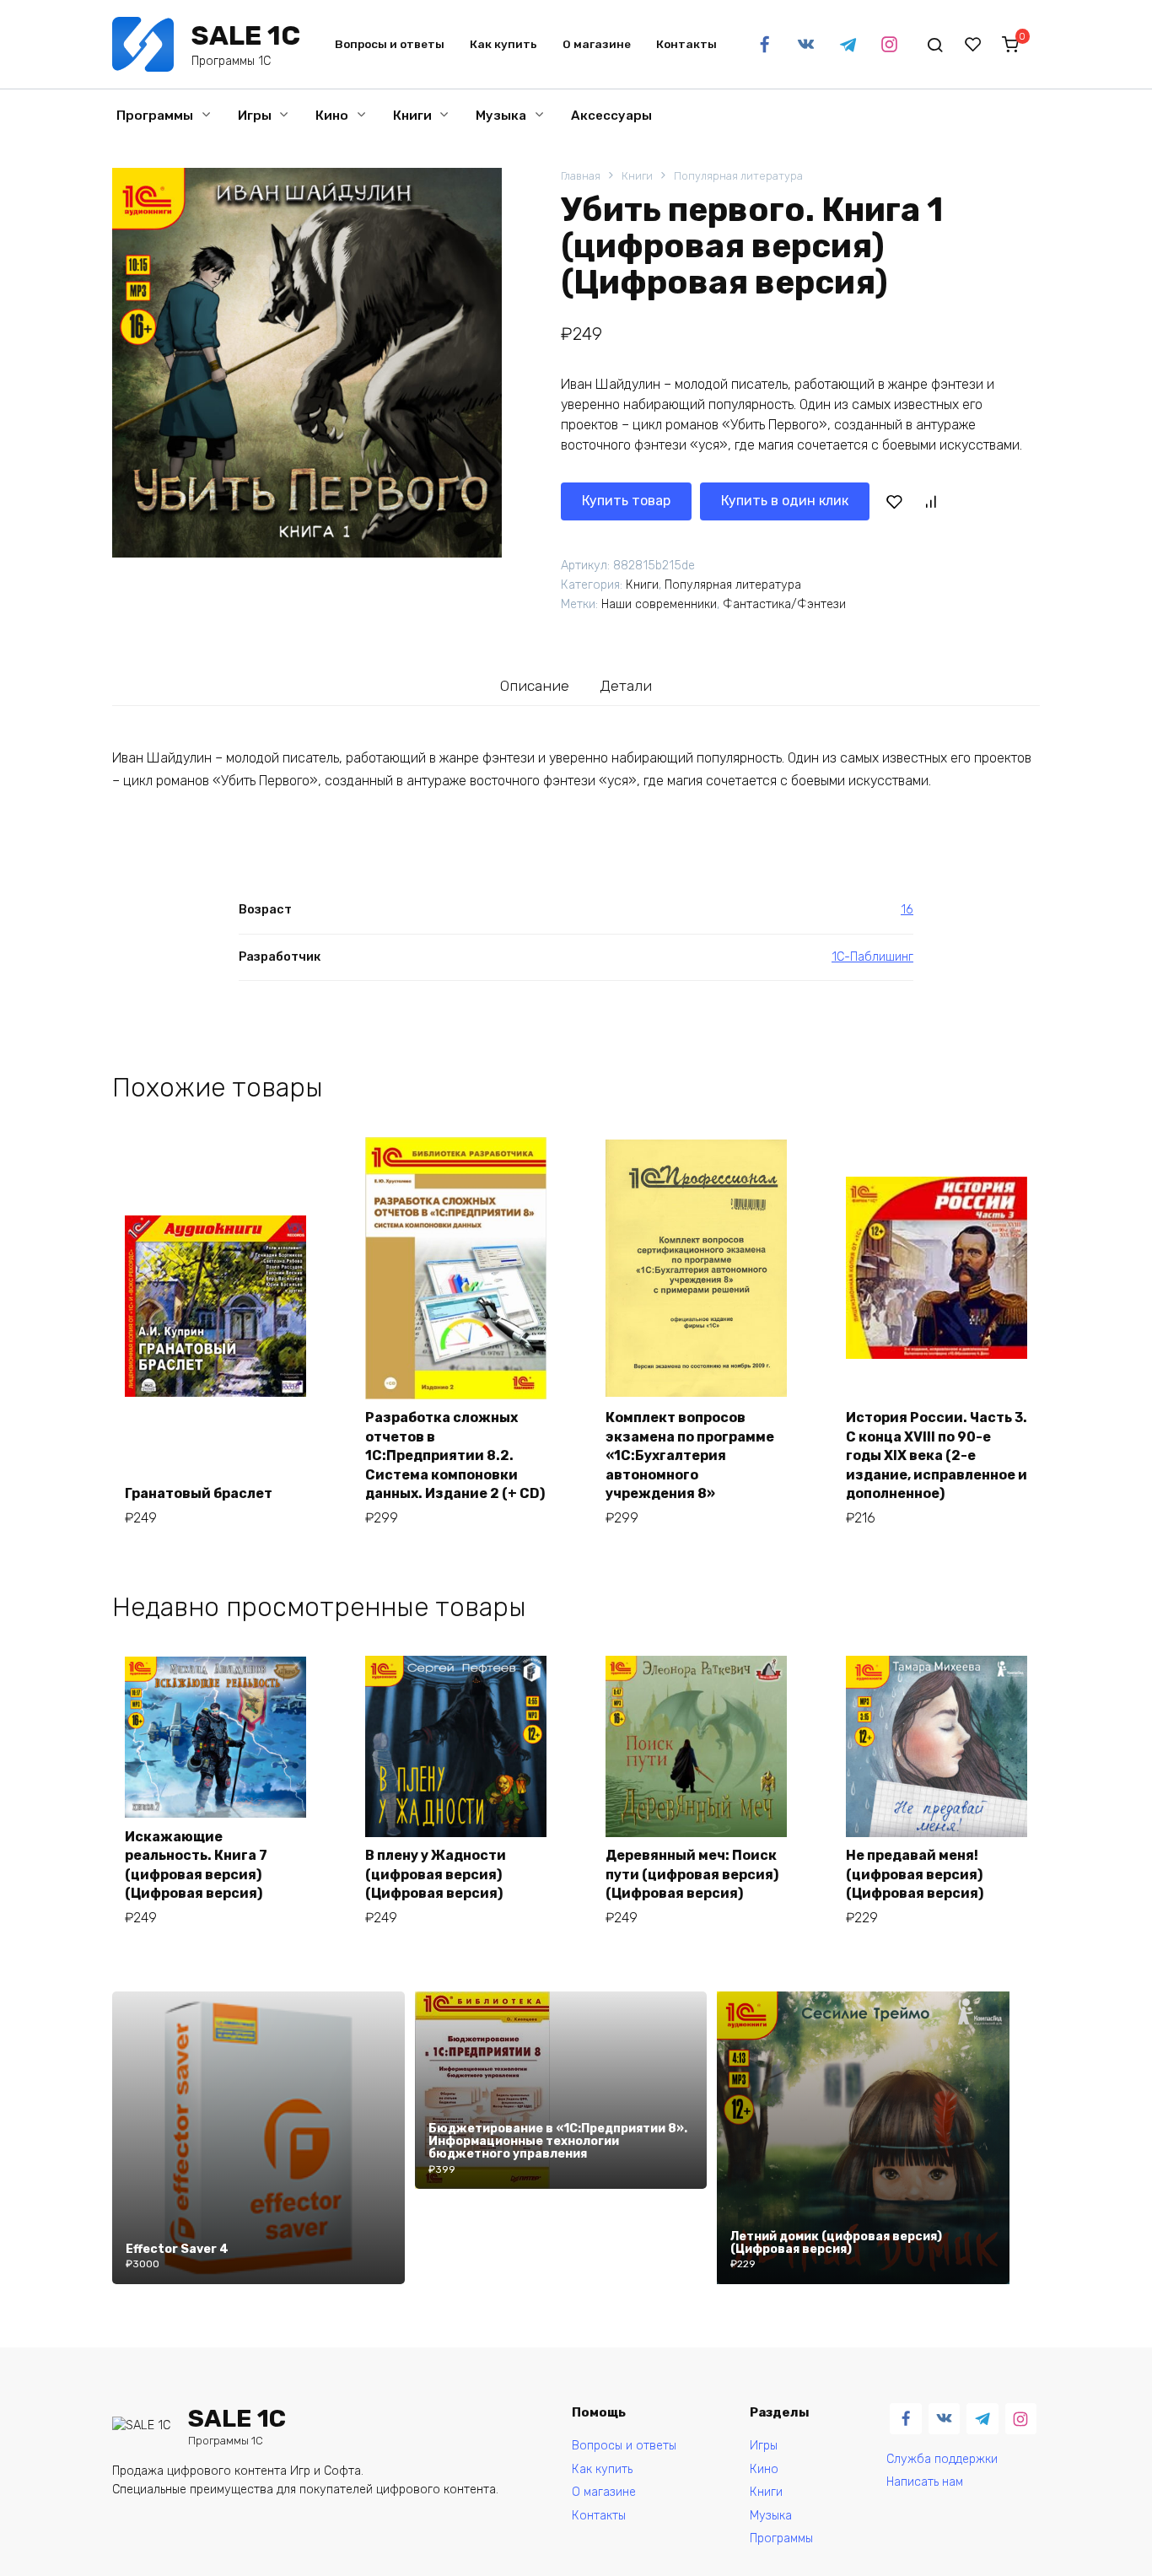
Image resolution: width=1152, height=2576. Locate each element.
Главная (581, 176)
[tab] (535, 685)
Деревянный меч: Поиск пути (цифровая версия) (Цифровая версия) (692, 1874)
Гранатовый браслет (199, 1493)
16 (907, 910)
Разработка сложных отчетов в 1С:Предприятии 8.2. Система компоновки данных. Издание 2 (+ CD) (455, 1455)
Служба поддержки (942, 2459)
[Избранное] (973, 45)
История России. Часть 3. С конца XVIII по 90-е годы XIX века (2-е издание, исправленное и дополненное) (937, 1455)
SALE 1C (246, 35)
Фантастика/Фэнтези (784, 604)
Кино (332, 116)
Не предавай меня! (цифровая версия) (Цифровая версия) (915, 1874)
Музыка (501, 116)
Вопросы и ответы (390, 44)
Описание (535, 686)
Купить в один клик (785, 501)
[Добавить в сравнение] (930, 501)
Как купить (503, 44)
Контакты (686, 44)
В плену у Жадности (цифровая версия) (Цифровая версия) (436, 1874)
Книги (412, 116)
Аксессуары (611, 116)
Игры (255, 116)
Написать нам (925, 2482)
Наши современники (659, 604)
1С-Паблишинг (872, 957)
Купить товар (626, 501)
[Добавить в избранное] (894, 501)
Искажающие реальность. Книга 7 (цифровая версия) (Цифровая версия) (196, 1865)
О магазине (597, 44)
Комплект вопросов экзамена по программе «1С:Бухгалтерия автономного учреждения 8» (690, 1455)
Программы (155, 116)
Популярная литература (738, 176)
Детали (626, 686)
